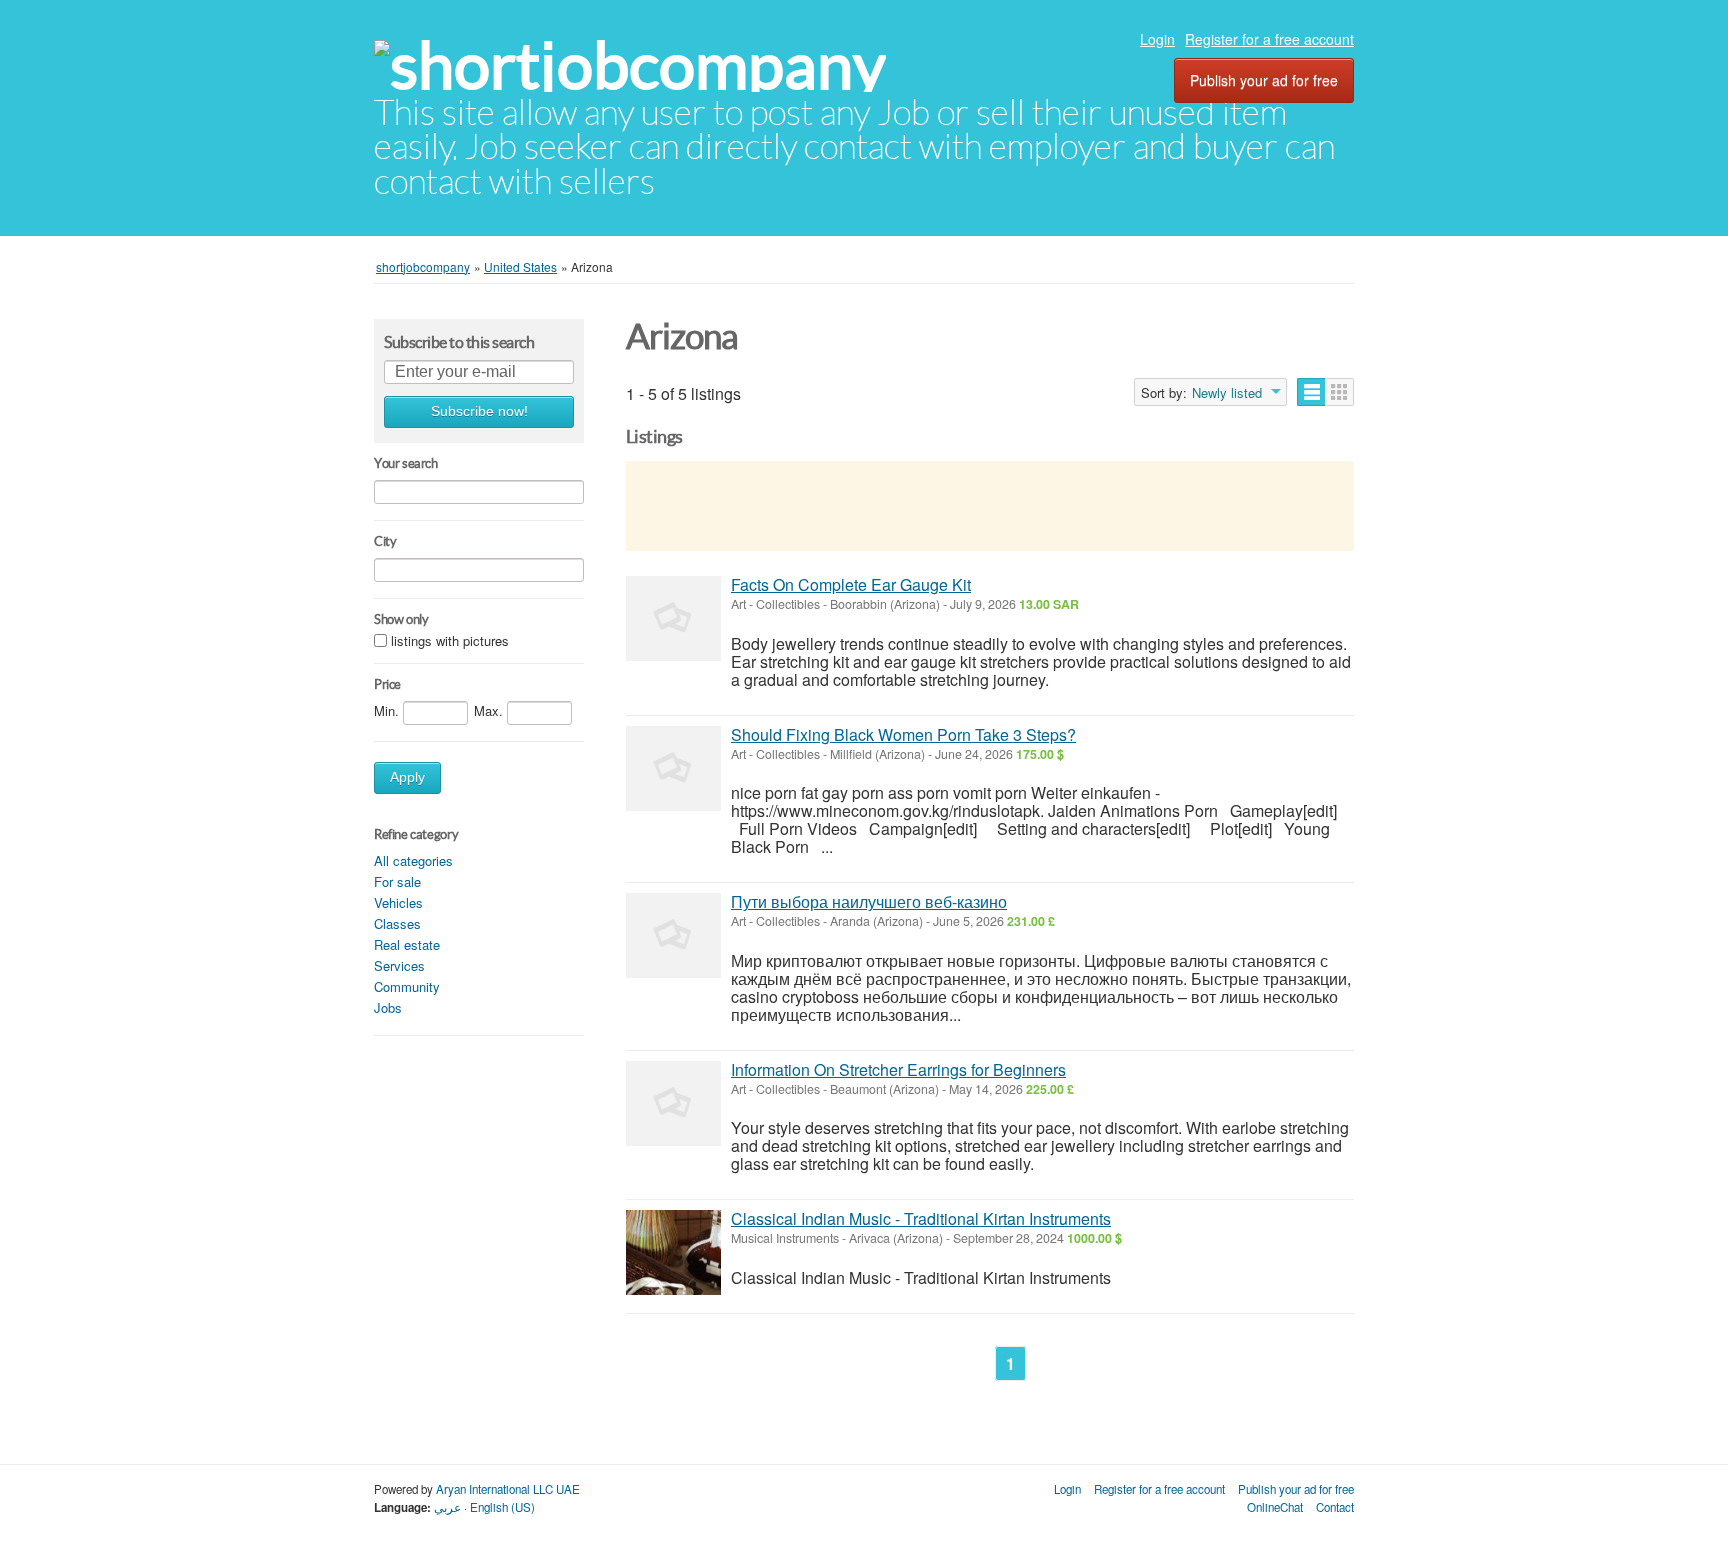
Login (1157, 39)
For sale (397, 881)
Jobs (388, 1007)
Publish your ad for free (1264, 80)
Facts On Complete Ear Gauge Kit (851, 584)
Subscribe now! (479, 411)
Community (407, 986)
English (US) (502, 1507)
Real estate (407, 944)
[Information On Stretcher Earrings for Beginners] (673, 1103)
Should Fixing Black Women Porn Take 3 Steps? (903, 734)
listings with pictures (450, 641)
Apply (407, 777)
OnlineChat (1275, 1507)
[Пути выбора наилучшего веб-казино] (673, 935)
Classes (397, 923)
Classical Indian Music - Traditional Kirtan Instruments (921, 1218)
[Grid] (1339, 392)
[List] (1311, 392)
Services (399, 965)
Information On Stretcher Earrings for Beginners (898, 1069)
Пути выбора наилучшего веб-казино (869, 901)
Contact (1335, 1507)
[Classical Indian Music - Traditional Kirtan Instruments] (673, 1252)
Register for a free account (1269, 39)
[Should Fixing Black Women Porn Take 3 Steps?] (673, 768)
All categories (413, 860)
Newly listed (1227, 393)
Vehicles (398, 902)
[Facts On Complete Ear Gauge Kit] (673, 618)
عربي (447, 1507)
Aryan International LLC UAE (508, 1489)
